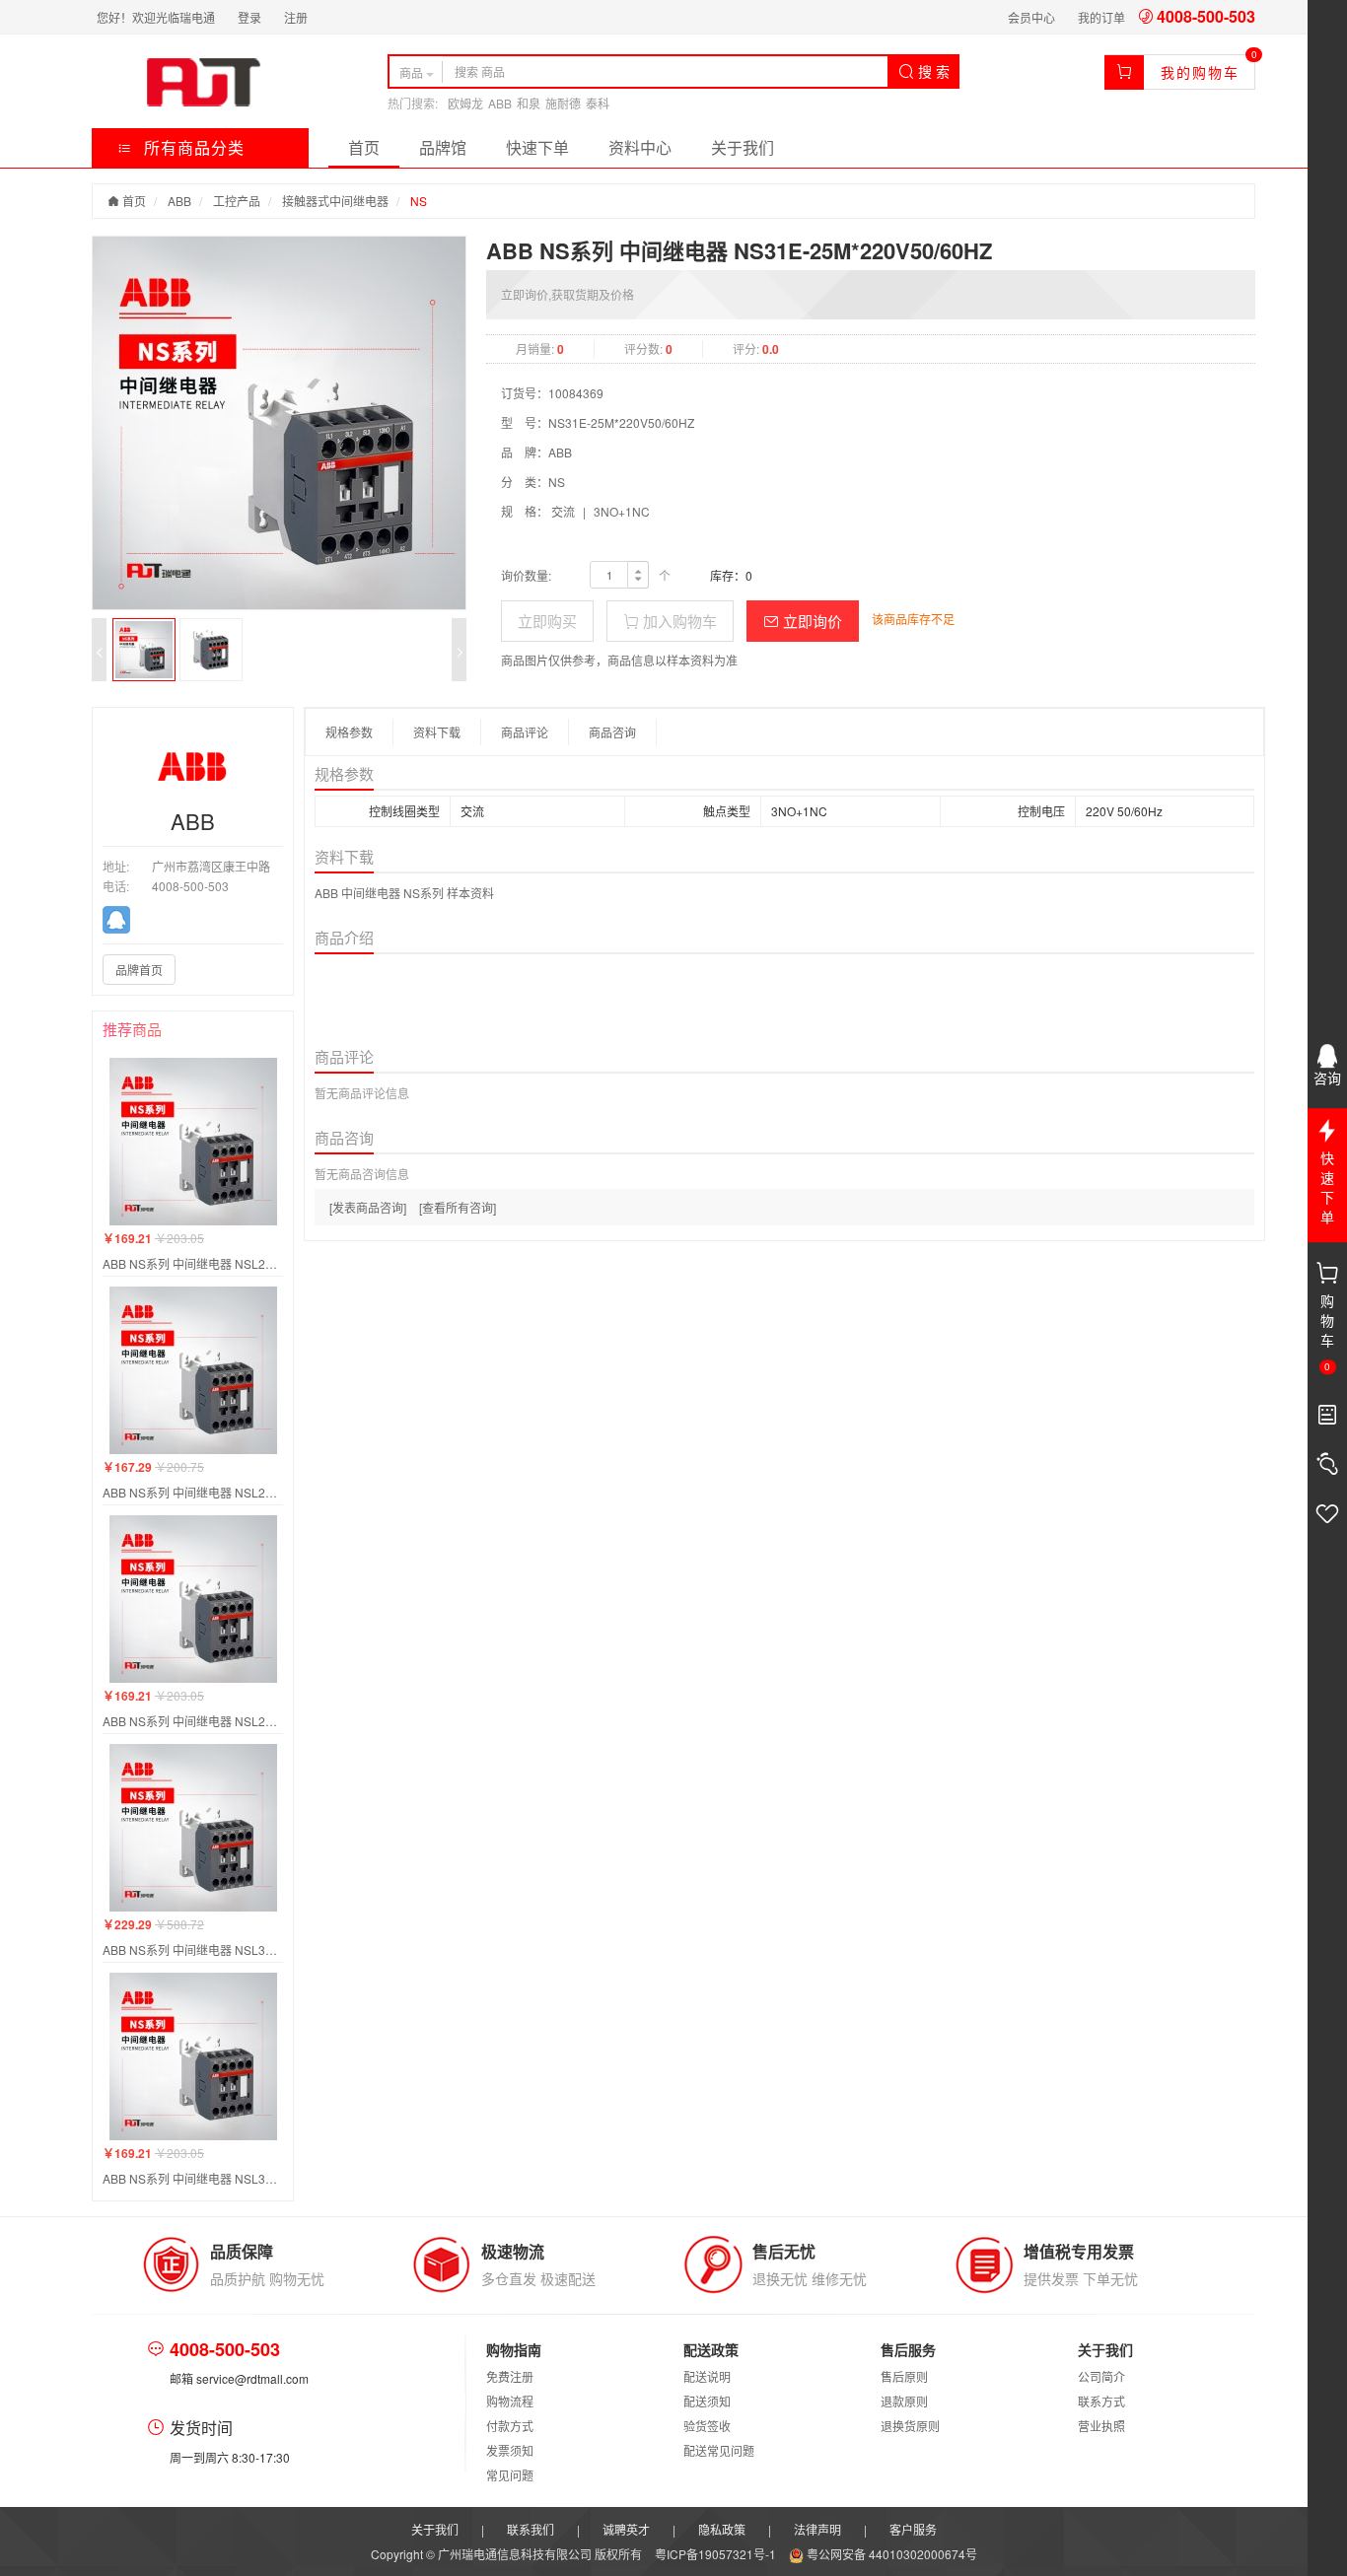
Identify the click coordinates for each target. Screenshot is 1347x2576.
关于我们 (743, 147)
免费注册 (510, 2376)
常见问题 (510, 2475)
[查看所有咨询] (458, 1207)
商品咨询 (612, 732)
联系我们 (531, 2529)
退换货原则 (910, 2426)
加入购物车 (678, 621)
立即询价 (811, 621)
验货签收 (707, 2426)
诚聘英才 (626, 2529)
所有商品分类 (192, 147)
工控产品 (237, 201)
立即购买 (547, 621)
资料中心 (640, 147)
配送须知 (707, 2401)
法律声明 (817, 2529)
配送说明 (707, 2376)
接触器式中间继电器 (335, 201)
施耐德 (563, 103)
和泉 (529, 103)
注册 (296, 17)
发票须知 (510, 2450)
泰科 (598, 103)
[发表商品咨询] (368, 1207)
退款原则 (904, 2401)
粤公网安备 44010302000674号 (890, 2554)
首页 (364, 147)
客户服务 (913, 2529)
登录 (249, 17)
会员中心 (1031, 17)
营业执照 (1101, 2426)
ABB (500, 103)
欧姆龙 (465, 103)
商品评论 (525, 732)
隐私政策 (722, 2529)
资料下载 (437, 732)
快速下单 (537, 147)
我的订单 (1101, 17)
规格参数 (349, 732)
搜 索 (932, 71)
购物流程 (510, 2401)
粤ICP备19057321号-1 (717, 2554)
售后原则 (904, 2376)
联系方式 (1101, 2401)
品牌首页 (139, 970)
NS (419, 201)
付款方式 (510, 2426)
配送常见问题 (719, 2450)
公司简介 (1101, 2376)
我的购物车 (1200, 72)
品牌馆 (443, 147)
